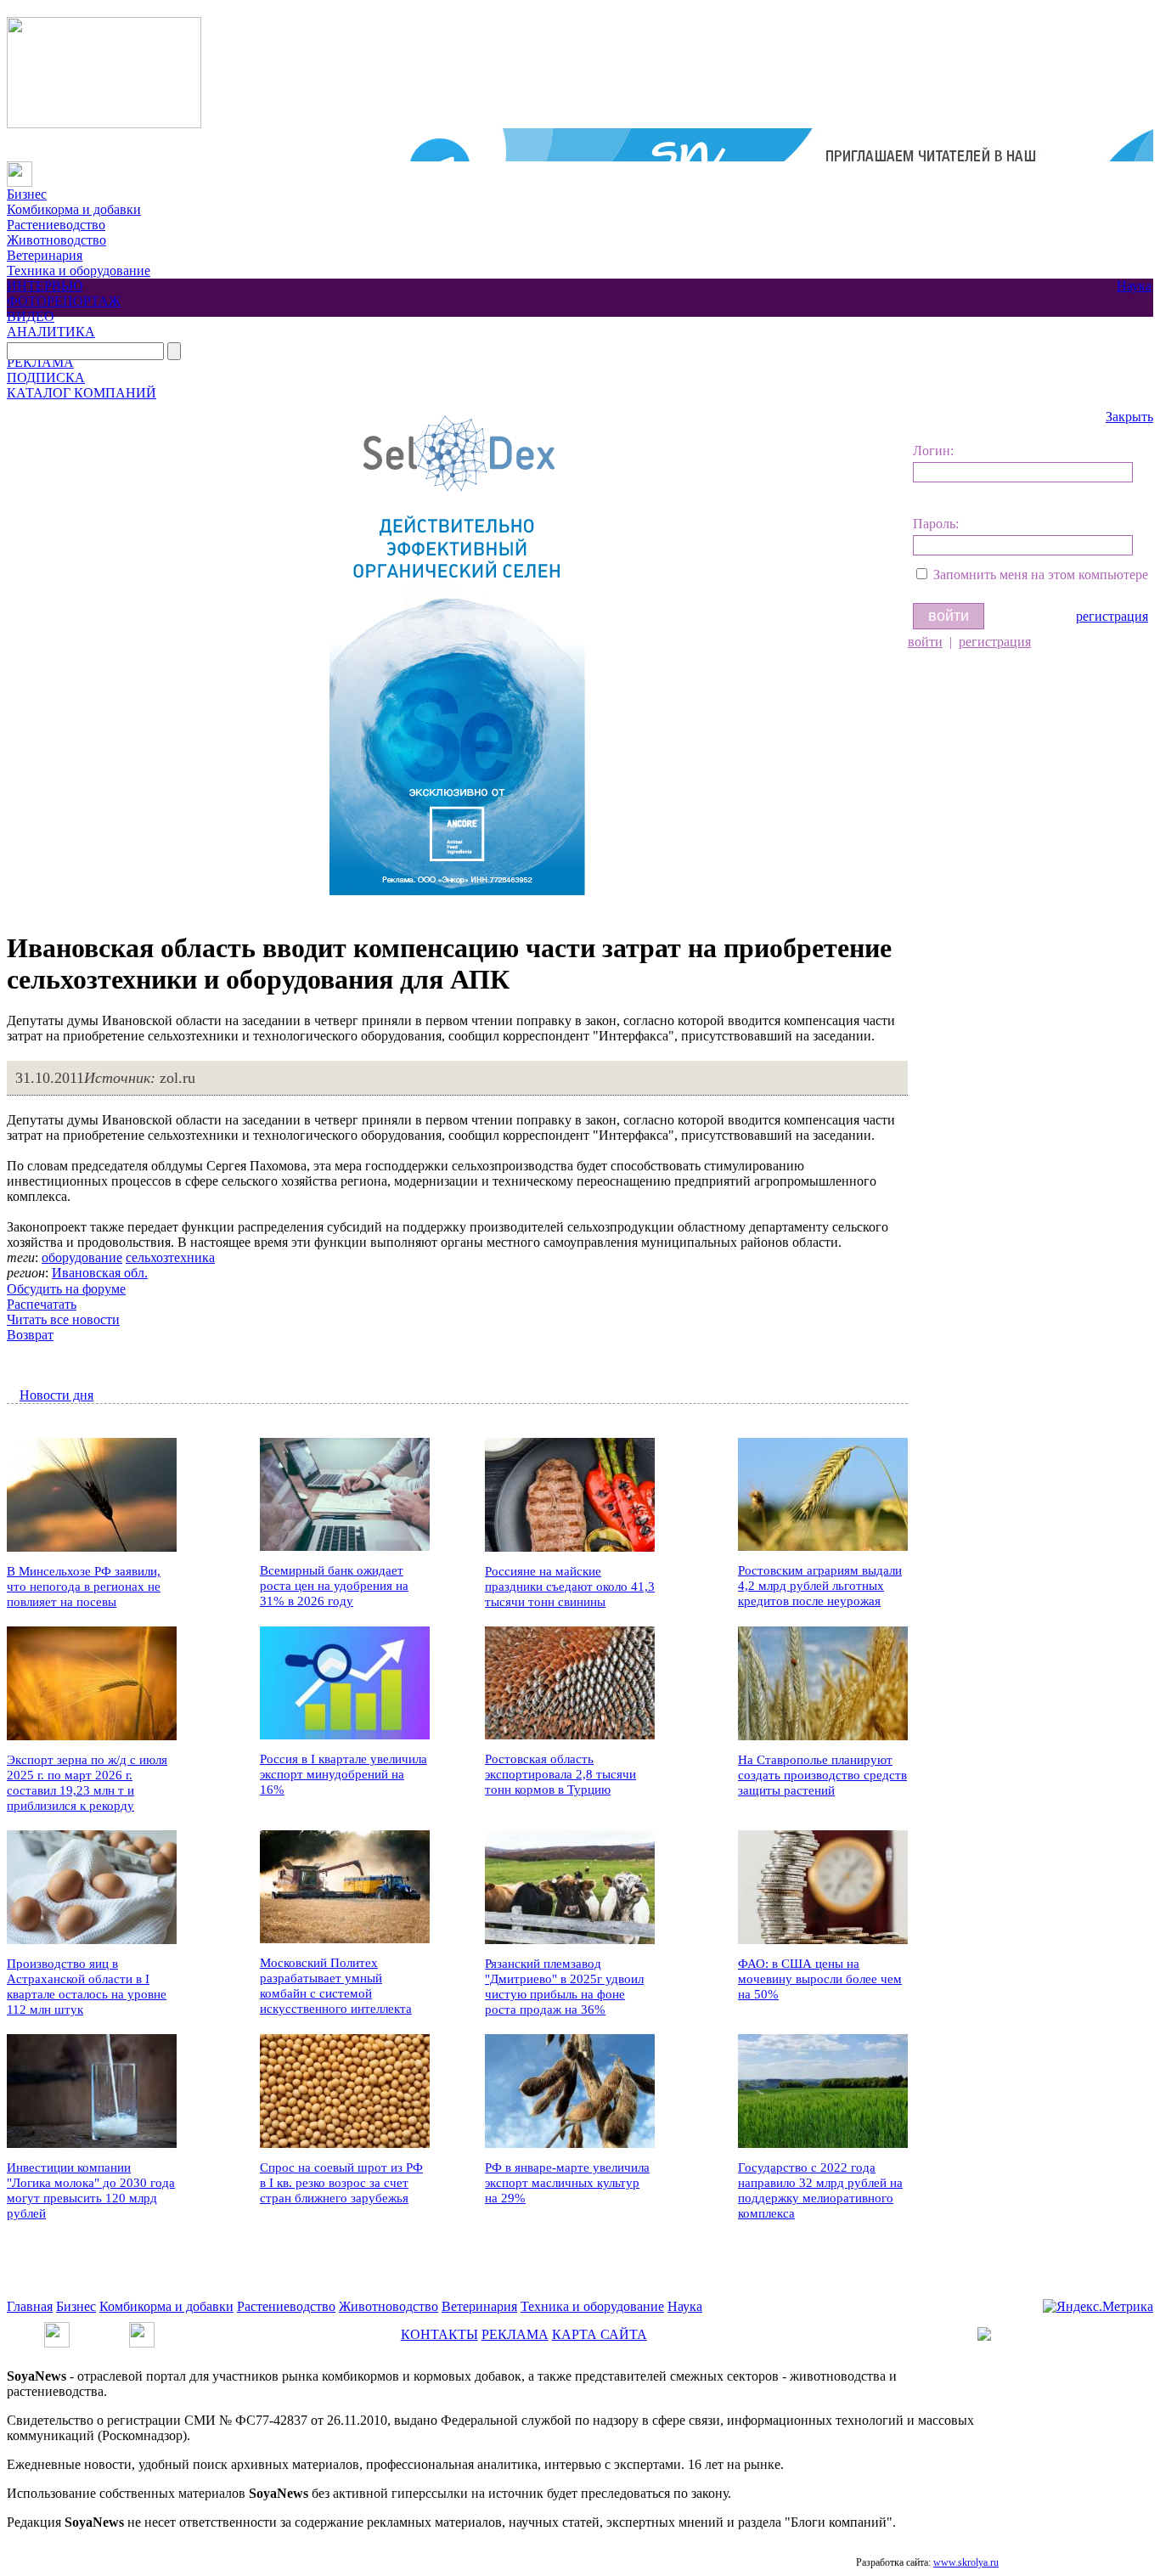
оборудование (82, 1257)
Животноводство (56, 240)
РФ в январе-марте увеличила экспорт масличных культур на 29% (567, 2183)
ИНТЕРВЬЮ (45, 286)
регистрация (1112, 616)
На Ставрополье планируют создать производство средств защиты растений (822, 1775)
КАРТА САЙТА (600, 2334)
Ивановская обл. (100, 1273)
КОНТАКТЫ (439, 2334)
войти (925, 642)
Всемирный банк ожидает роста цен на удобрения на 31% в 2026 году (334, 1586)
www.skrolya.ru (966, 2562)
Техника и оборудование (79, 271)
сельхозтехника (170, 1257)
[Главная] (20, 169)
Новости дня (56, 1395)
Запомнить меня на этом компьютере (1041, 575)
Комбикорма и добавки (74, 209)
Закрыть (1129, 417)
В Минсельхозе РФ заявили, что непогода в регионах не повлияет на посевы (84, 1587)
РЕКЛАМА (40, 362)
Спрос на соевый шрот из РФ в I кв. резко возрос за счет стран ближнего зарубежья (341, 2183)
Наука (1134, 286)
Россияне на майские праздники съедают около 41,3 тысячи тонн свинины (570, 1587)
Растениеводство (56, 225)
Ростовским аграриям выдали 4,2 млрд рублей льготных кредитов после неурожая (820, 1586)
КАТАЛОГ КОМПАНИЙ (82, 393)
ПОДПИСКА (46, 378)
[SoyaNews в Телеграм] (57, 2329)
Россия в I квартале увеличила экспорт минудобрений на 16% (343, 1774)
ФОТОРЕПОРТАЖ (64, 301)
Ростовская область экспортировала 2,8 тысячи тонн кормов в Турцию (560, 1774)
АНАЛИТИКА (51, 332)
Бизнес (27, 194)
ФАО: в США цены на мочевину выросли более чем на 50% (820, 1979)
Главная (30, 2306)
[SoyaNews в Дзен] (142, 2329)
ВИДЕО (31, 316)
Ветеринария (45, 255)
